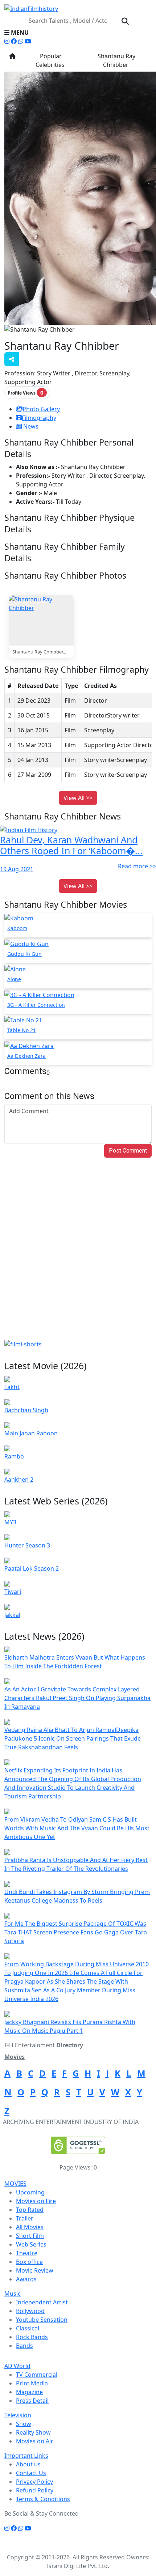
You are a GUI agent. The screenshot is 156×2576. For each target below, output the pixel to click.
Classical (28, 2328)
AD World (17, 2366)
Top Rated (30, 2210)
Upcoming (30, 2192)
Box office (29, 2262)
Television (18, 2415)
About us (28, 2464)
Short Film (30, 2236)
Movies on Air (35, 2441)
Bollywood (30, 2311)
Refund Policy (35, 2490)
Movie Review (35, 2270)
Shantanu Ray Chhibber (116, 60)
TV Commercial (37, 2375)
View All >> (78, 798)
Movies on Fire (36, 2201)
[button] (78, 33)
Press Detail (32, 2401)
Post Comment (128, 1151)
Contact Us (31, 2473)
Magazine (29, 2392)
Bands (24, 2346)
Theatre (27, 2253)
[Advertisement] (78, 1259)
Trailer (25, 2218)
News (30, 426)
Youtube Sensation (42, 2320)
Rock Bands (32, 2337)
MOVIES (15, 2184)
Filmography (39, 418)
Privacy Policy (34, 2482)
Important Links (26, 2456)
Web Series (31, 2244)
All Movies (30, 2227)
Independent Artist (42, 2302)
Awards (26, 2279)
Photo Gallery (41, 409)
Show (24, 2424)
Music (13, 2294)
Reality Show (33, 2432)
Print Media (32, 2383)
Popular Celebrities (50, 60)
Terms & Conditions (43, 2499)
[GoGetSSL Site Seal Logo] (78, 2145)
